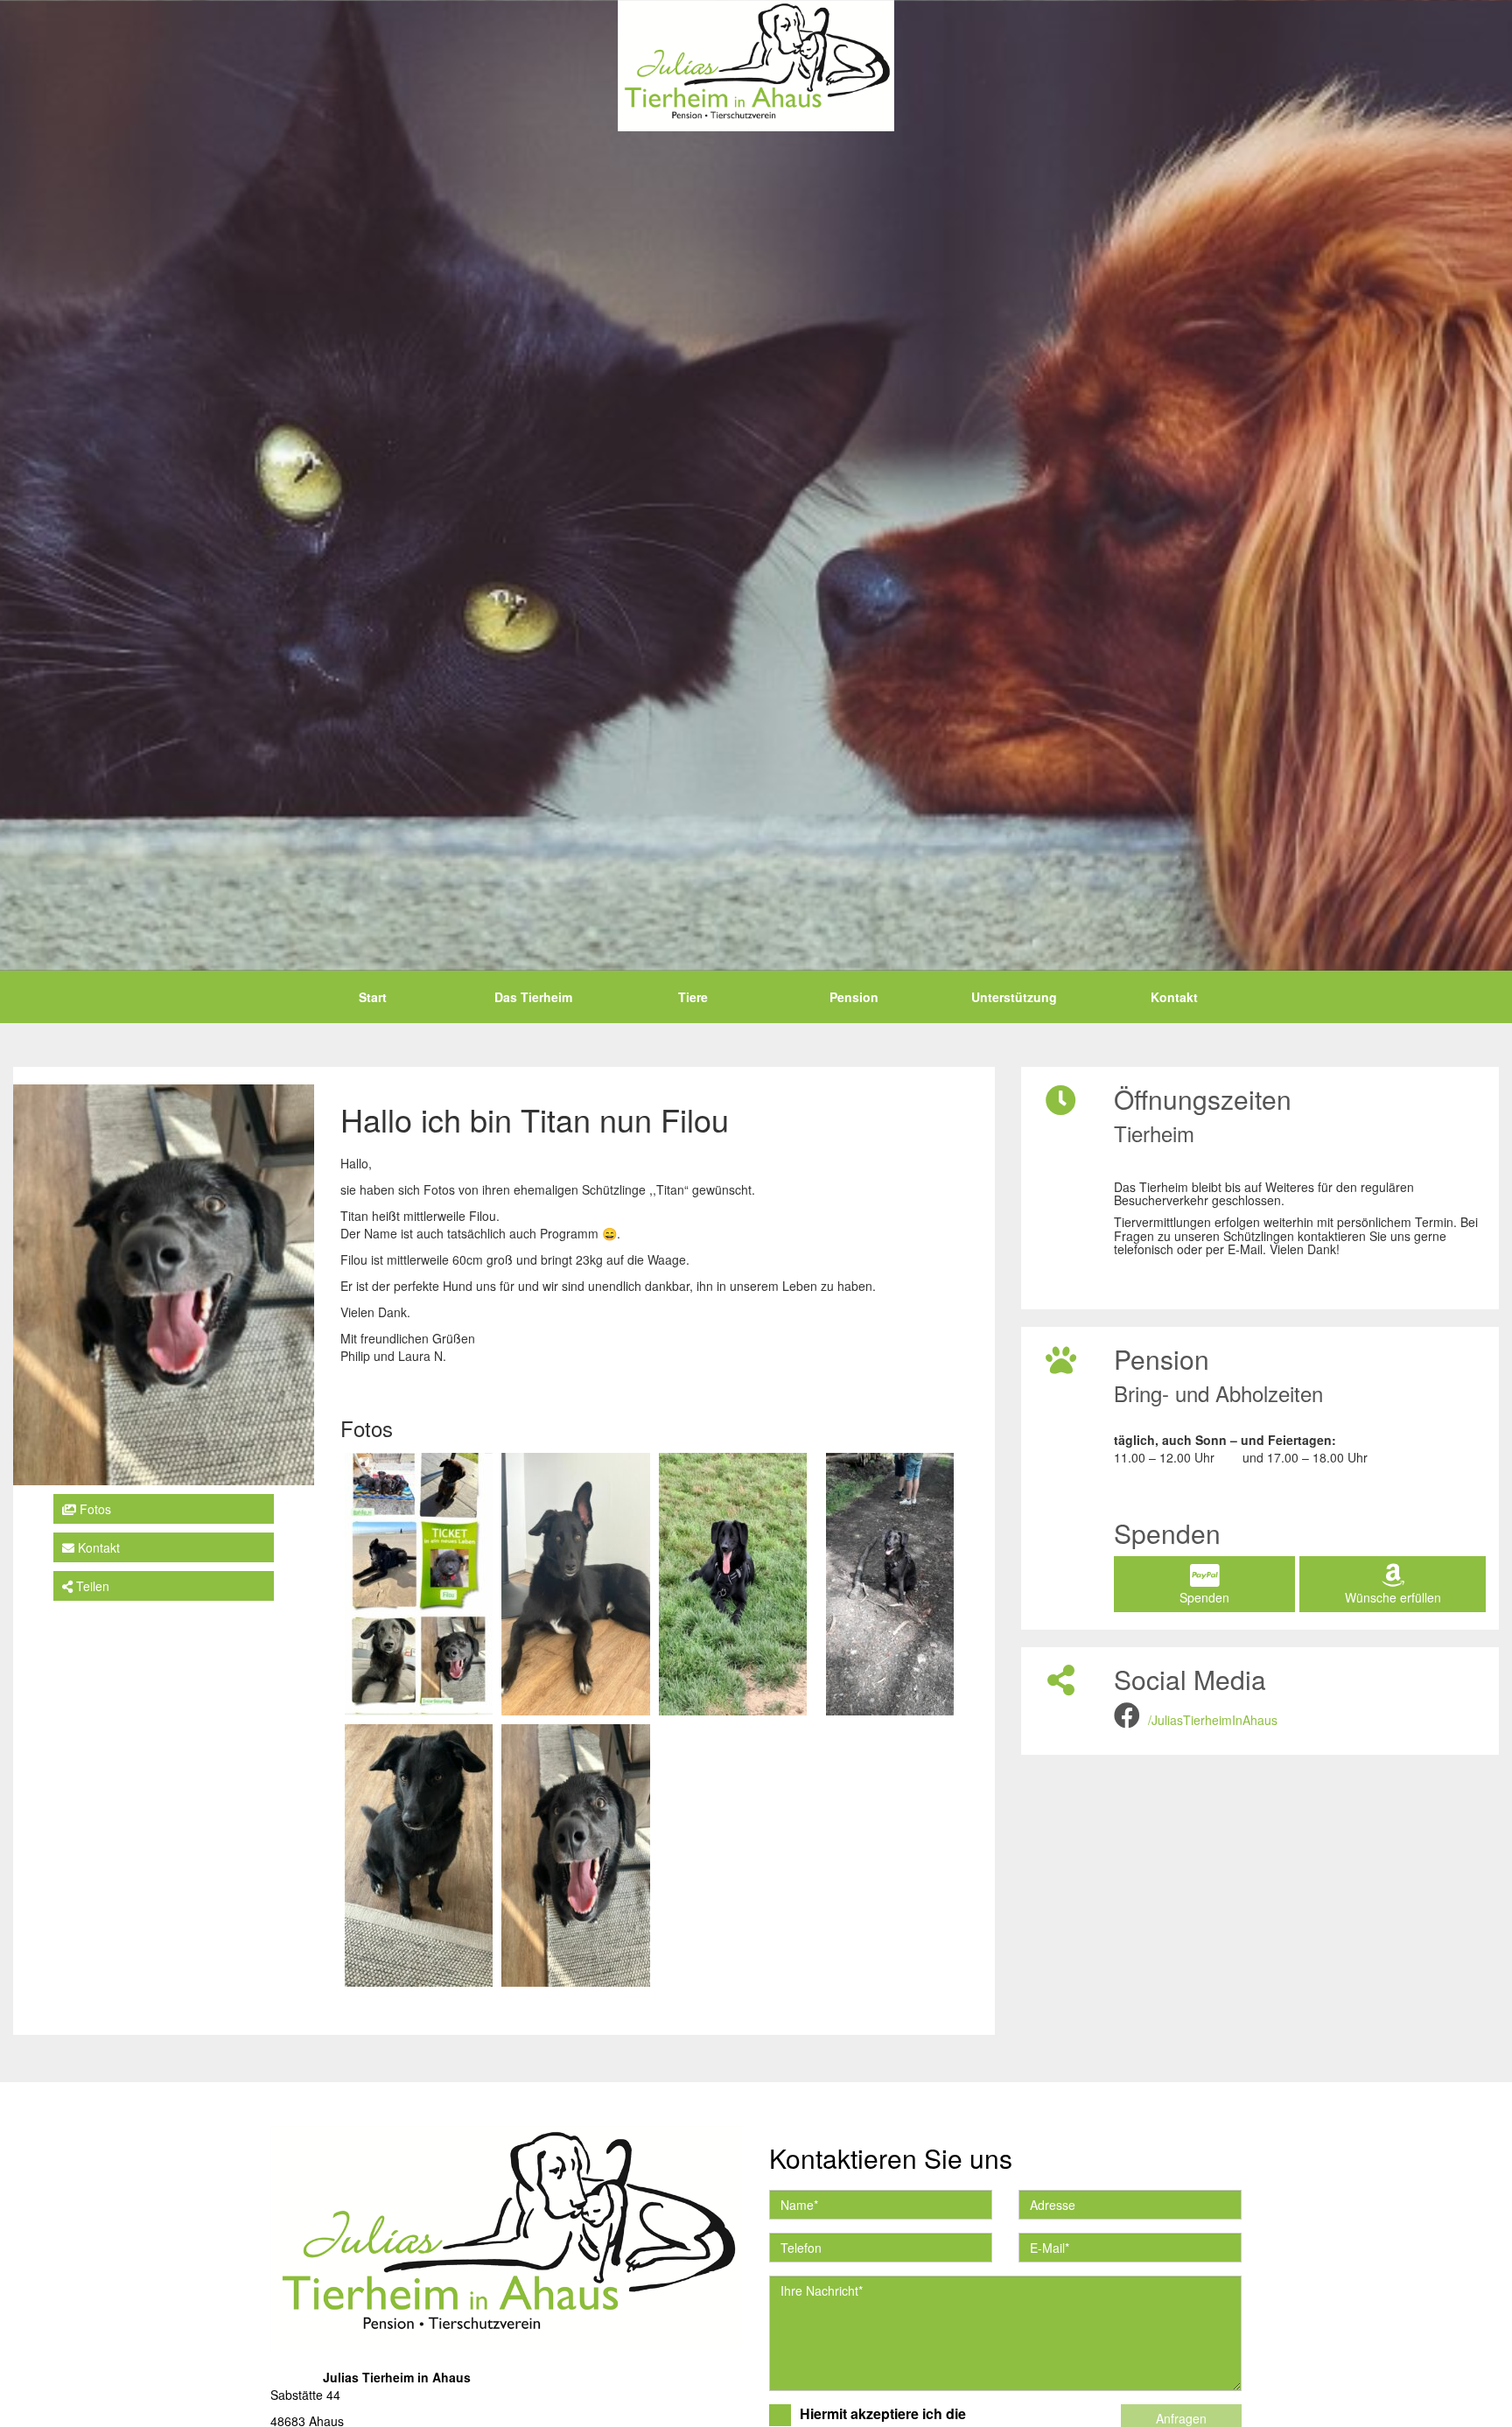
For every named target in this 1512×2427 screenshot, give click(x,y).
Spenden (1204, 1597)
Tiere (693, 997)
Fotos (94, 1509)
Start (373, 997)
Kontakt (1174, 997)
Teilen (91, 1586)
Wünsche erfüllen (1393, 1597)
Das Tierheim (533, 997)
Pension (854, 997)
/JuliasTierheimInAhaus (1213, 1720)
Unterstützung (1014, 997)
